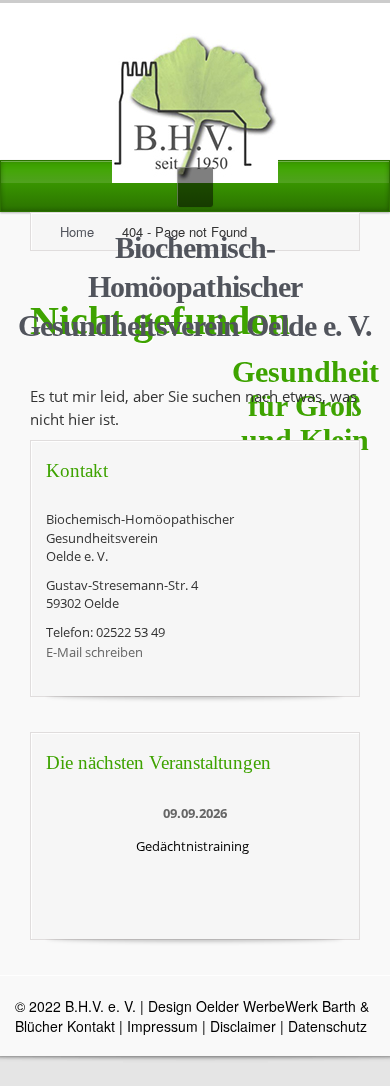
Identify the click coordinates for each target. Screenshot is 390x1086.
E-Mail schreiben (94, 652)
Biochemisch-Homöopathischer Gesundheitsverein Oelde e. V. (195, 286)
